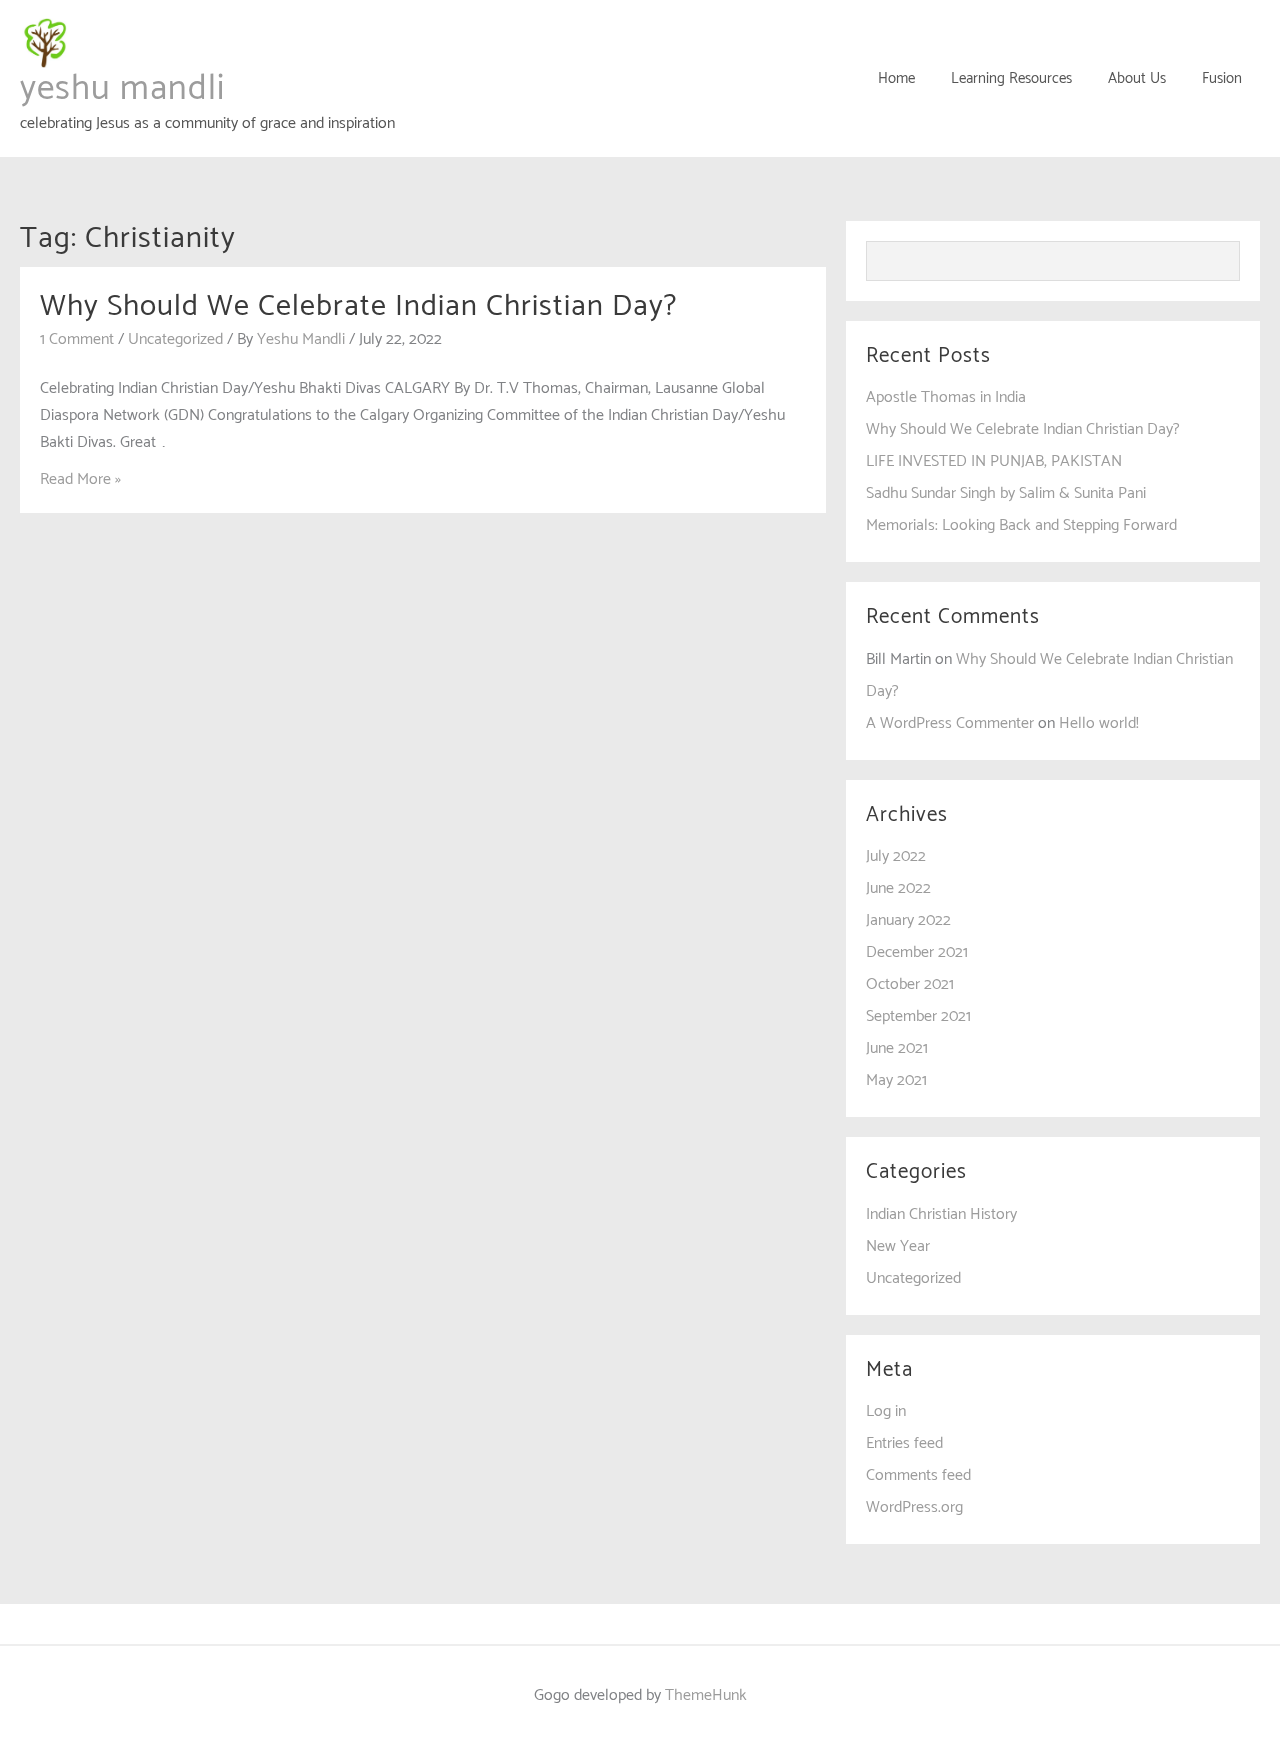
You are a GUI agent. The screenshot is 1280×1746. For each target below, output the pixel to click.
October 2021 (910, 984)
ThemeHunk (706, 1695)
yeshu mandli (122, 89)
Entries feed (904, 1443)
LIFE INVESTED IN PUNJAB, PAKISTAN (994, 461)
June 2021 (897, 1048)
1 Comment (77, 339)
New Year (898, 1246)
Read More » (80, 479)
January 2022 (908, 920)
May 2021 (896, 1080)
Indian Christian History (941, 1214)
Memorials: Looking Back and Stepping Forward (1021, 525)
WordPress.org (914, 1507)
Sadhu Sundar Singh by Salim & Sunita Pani (1006, 493)
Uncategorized (175, 339)
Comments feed (918, 1475)
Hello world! (1099, 723)
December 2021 (917, 952)
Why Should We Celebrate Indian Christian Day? (358, 306)
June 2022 (898, 888)
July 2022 (896, 856)
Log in (886, 1411)
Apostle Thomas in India (946, 397)
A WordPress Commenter (950, 723)
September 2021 (918, 1016)
